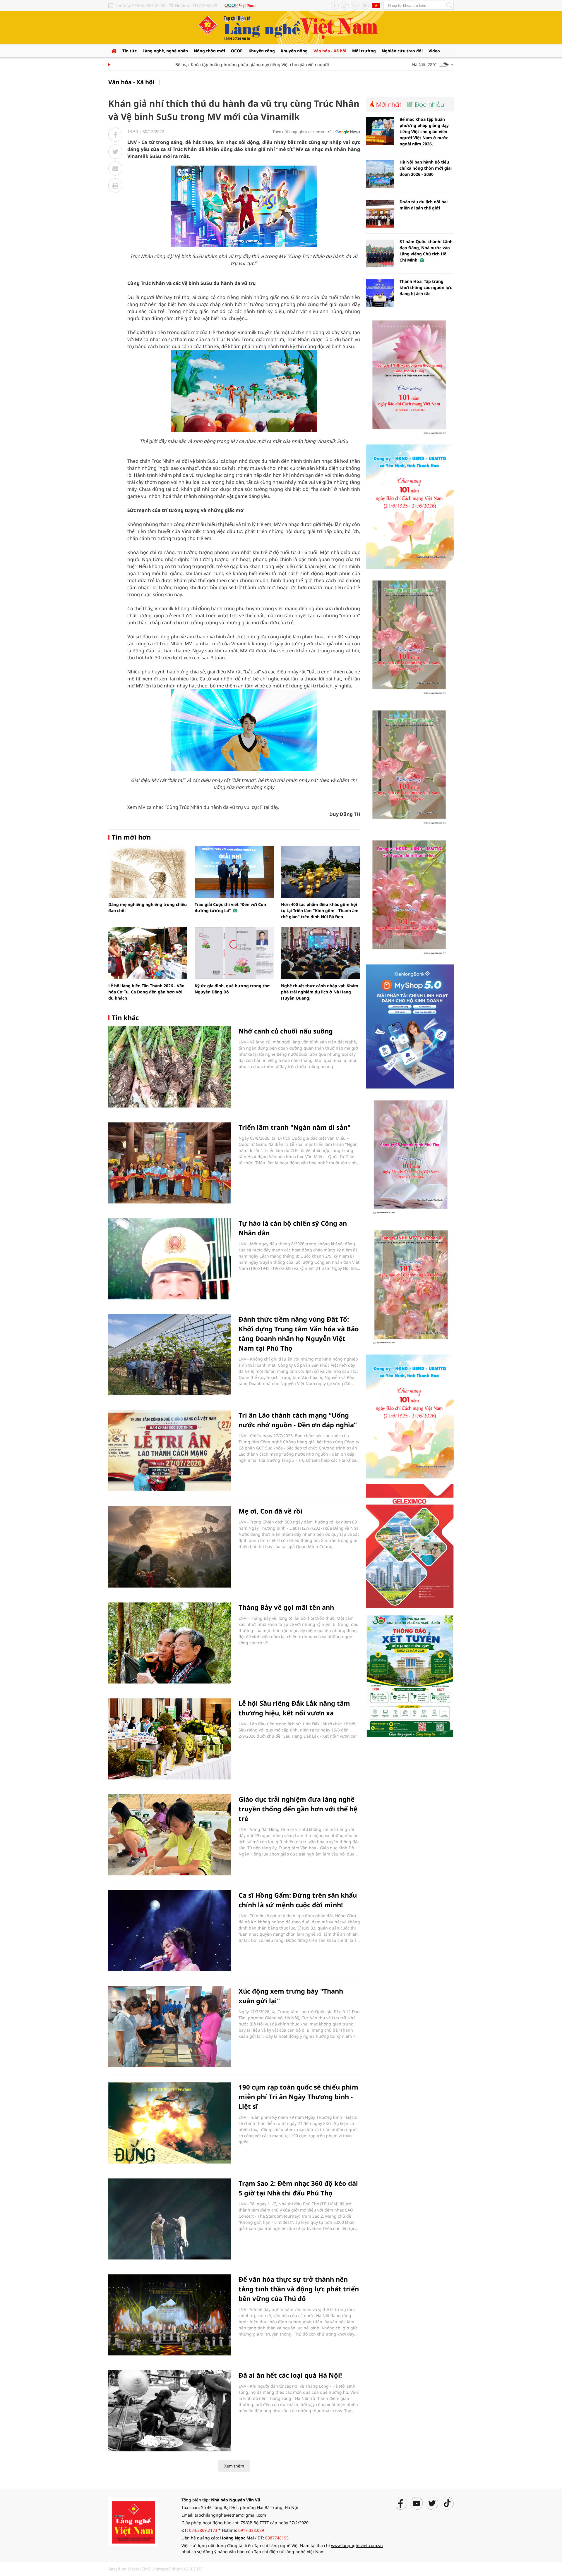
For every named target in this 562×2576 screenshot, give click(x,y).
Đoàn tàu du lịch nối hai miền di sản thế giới (424, 205)
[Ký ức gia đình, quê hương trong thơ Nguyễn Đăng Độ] (234, 953)
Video (434, 51)
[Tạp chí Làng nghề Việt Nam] (133, 2521)
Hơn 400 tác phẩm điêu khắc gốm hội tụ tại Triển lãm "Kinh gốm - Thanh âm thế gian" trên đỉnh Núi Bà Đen (320, 910)
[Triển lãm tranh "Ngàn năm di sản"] (170, 1163)
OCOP (237, 51)
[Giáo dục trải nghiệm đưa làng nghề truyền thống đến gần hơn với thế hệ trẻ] (170, 1835)
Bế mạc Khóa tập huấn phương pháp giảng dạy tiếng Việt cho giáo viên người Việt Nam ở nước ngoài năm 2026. (249, 65)
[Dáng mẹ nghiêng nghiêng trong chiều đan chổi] (148, 872)
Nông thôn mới (209, 51)
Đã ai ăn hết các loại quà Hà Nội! (290, 2375)
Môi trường (364, 51)
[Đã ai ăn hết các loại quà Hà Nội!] (170, 2411)
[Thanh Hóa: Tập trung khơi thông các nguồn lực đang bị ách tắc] (380, 293)
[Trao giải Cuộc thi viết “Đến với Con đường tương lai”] (234, 872)
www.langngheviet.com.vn (357, 2545)
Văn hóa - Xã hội (330, 51)
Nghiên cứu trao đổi (402, 51)
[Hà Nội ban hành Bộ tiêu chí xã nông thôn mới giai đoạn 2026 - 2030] (380, 174)
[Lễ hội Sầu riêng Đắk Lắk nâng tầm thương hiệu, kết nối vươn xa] (170, 1739)
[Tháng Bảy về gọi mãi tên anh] (170, 1643)
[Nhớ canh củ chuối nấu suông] (170, 1067)
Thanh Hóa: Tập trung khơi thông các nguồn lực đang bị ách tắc (426, 287)
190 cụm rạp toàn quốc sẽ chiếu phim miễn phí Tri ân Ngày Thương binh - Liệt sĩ (298, 2097)
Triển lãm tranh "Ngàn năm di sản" (294, 1127)
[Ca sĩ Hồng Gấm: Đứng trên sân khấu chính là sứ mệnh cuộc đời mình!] (170, 1931)
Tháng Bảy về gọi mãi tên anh (286, 1607)
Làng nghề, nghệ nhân (165, 51)
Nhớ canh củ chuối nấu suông (286, 1031)
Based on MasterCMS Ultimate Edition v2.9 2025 (155, 2569)
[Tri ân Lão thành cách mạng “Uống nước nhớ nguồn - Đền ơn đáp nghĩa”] (170, 1451)
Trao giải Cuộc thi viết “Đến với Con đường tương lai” (230, 907)
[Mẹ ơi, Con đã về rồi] (170, 1547)
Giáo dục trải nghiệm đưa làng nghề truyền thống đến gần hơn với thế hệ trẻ (298, 1809)
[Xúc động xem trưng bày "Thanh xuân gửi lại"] (170, 2027)
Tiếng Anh (376, 5)
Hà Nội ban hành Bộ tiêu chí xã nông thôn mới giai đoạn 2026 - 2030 (426, 168)
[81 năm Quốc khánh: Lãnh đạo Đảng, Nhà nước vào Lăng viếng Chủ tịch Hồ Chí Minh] (380, 253)
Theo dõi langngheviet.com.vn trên (303, 132)
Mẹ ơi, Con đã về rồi (270, 1511)
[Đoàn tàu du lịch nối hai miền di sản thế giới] (380, 214)
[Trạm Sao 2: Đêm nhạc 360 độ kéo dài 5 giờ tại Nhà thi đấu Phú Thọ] (170, 2219)
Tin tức (130, 51)
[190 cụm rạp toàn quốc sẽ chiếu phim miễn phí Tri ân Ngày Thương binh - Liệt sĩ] (170, 2123)
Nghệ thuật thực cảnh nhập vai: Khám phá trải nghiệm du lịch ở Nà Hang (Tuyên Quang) (320, 992)
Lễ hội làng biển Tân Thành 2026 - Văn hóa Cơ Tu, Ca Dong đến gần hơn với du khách (146, 992)
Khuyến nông (294, 51)
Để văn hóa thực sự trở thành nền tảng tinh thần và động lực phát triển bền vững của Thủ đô (299, 2289)
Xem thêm (234, 2466)
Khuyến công (262, 51)
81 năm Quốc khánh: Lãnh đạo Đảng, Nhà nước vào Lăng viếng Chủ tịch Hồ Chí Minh (426, 251)
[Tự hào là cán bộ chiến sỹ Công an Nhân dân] (170, 1259)
